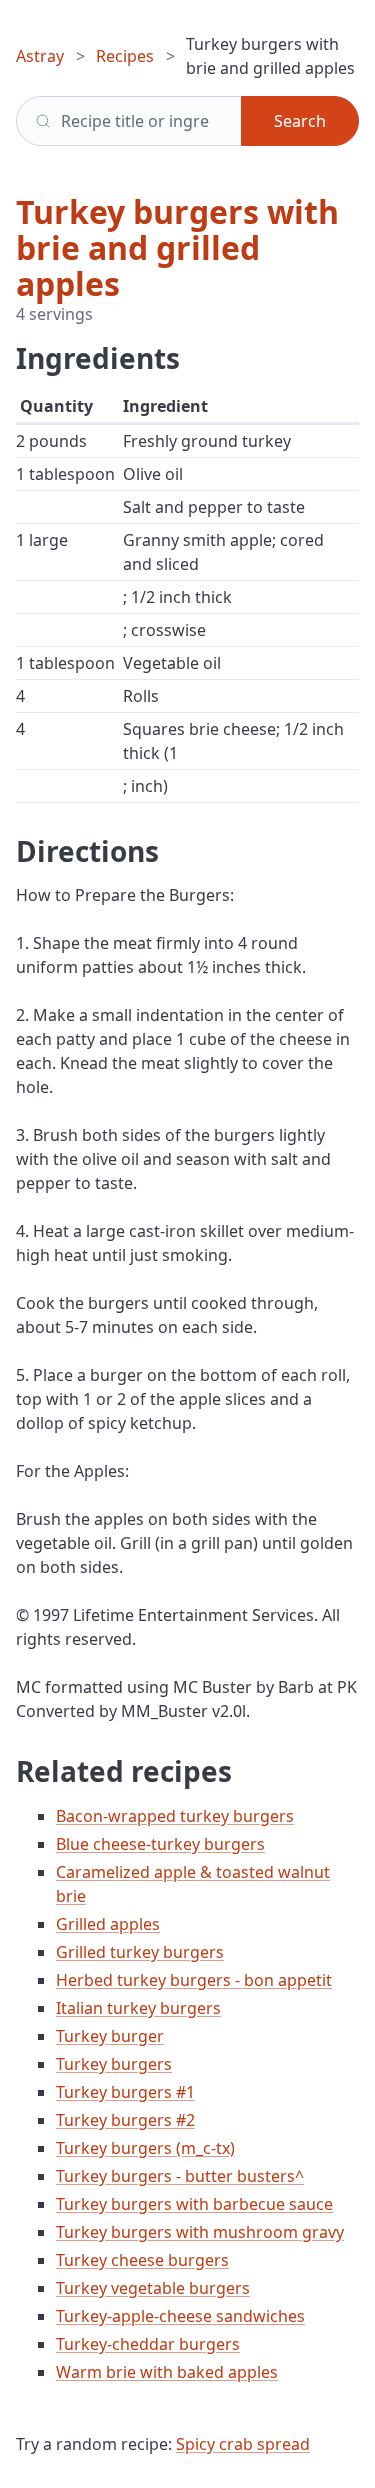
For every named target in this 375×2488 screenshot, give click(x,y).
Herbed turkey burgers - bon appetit (194, 1980)
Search (300, 121)
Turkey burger (110, 2036)
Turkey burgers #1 (125, 2092)
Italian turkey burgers (138, 2008)
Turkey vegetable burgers (153, 2288)
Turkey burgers (114, 2064)
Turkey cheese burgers (142, 2260)
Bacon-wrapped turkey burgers (175, 1816)
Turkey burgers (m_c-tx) (145, 2148)
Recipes (125, 56)
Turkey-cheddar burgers (148, 2344)
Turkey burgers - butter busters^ (180, 2176)
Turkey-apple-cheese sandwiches (180, 2316)
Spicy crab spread (243, 2444)
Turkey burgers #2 (125, 2120)
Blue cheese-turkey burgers (160, 1844)
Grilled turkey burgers (140, 1952)
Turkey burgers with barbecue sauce (194, 2204)
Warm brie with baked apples (167, 2372)
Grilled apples (108, 1924)
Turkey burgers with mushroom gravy (200, 2232)
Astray (40, 56)
